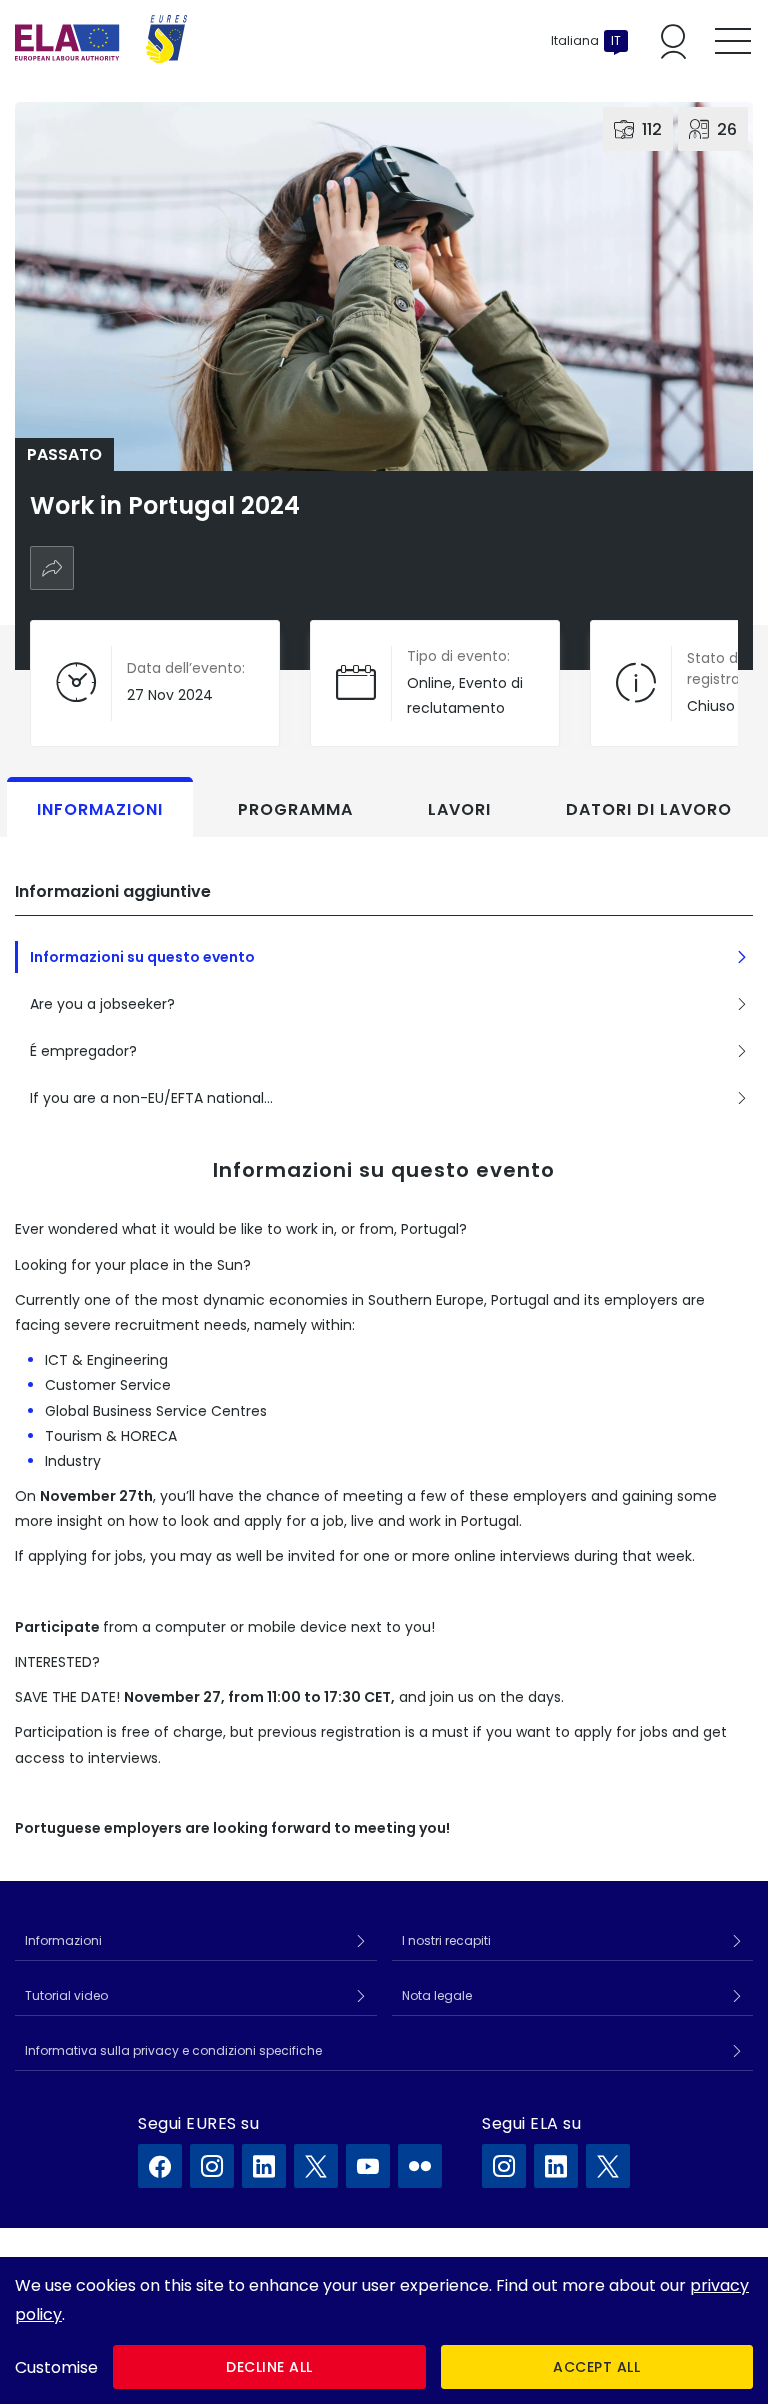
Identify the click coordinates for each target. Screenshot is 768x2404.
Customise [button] (56, 2367)
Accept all (596, 2367)
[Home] (101, 41)
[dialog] (384, 2330)
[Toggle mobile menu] (733, 41)
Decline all (269, 2367)
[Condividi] (52, 568)
